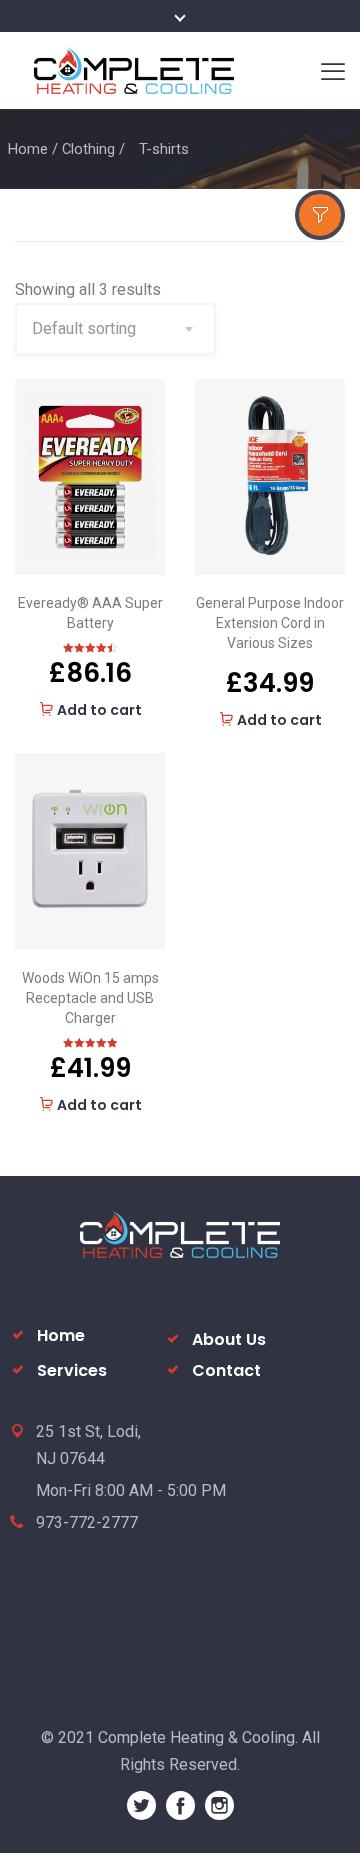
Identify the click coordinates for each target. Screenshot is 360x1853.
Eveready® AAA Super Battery (90, 613)
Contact (226, 1370)
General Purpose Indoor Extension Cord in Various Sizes (270, 623)
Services (72, 1370)
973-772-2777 (87, 1522)
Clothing (88, 149)
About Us (229, 1339)
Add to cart (99, 710)
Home (28, 149)
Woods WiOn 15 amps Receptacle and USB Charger (90, 998)
